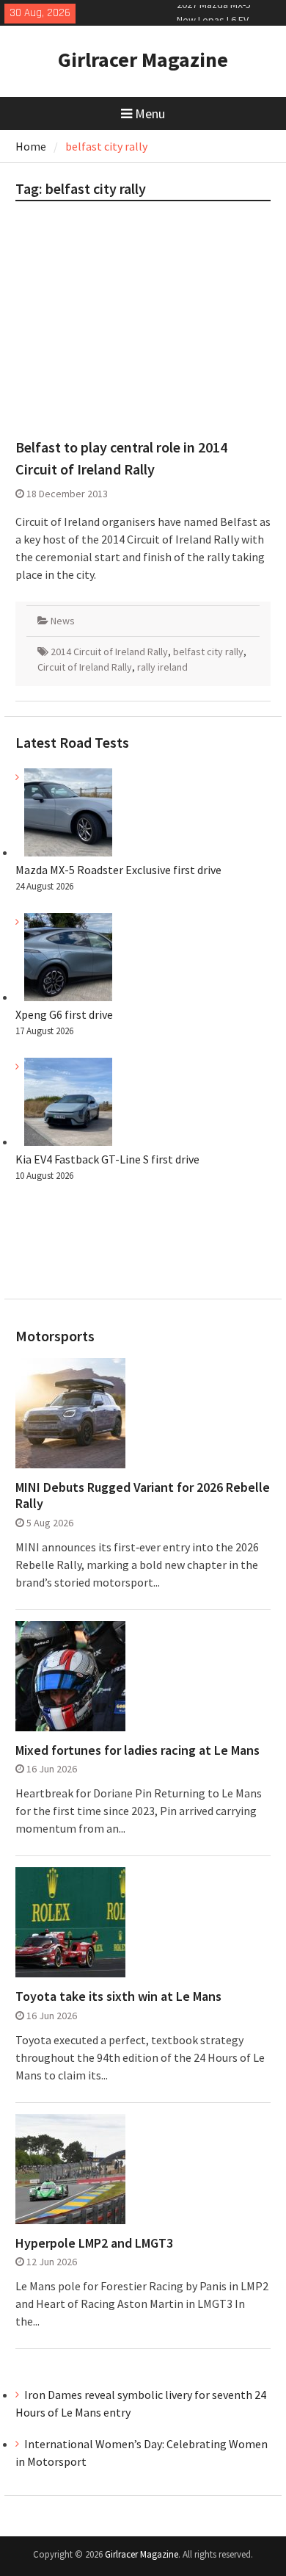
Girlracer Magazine (143, 59)
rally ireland (162, 667)
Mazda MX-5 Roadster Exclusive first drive (118, 870)
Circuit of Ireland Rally (85, 667)
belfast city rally (208, 652)
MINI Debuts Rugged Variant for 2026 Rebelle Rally (143, 1495)
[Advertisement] (143, 326)
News (63, 621)
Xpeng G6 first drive (64, 1014)
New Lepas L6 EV (213, 12)
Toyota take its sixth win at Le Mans (118, 1996)
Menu (150, 113)
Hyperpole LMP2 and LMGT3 (94, 2243)
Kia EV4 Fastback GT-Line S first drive (107, 1159)
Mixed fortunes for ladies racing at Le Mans (137, 1750)
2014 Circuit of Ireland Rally (109, 652)
